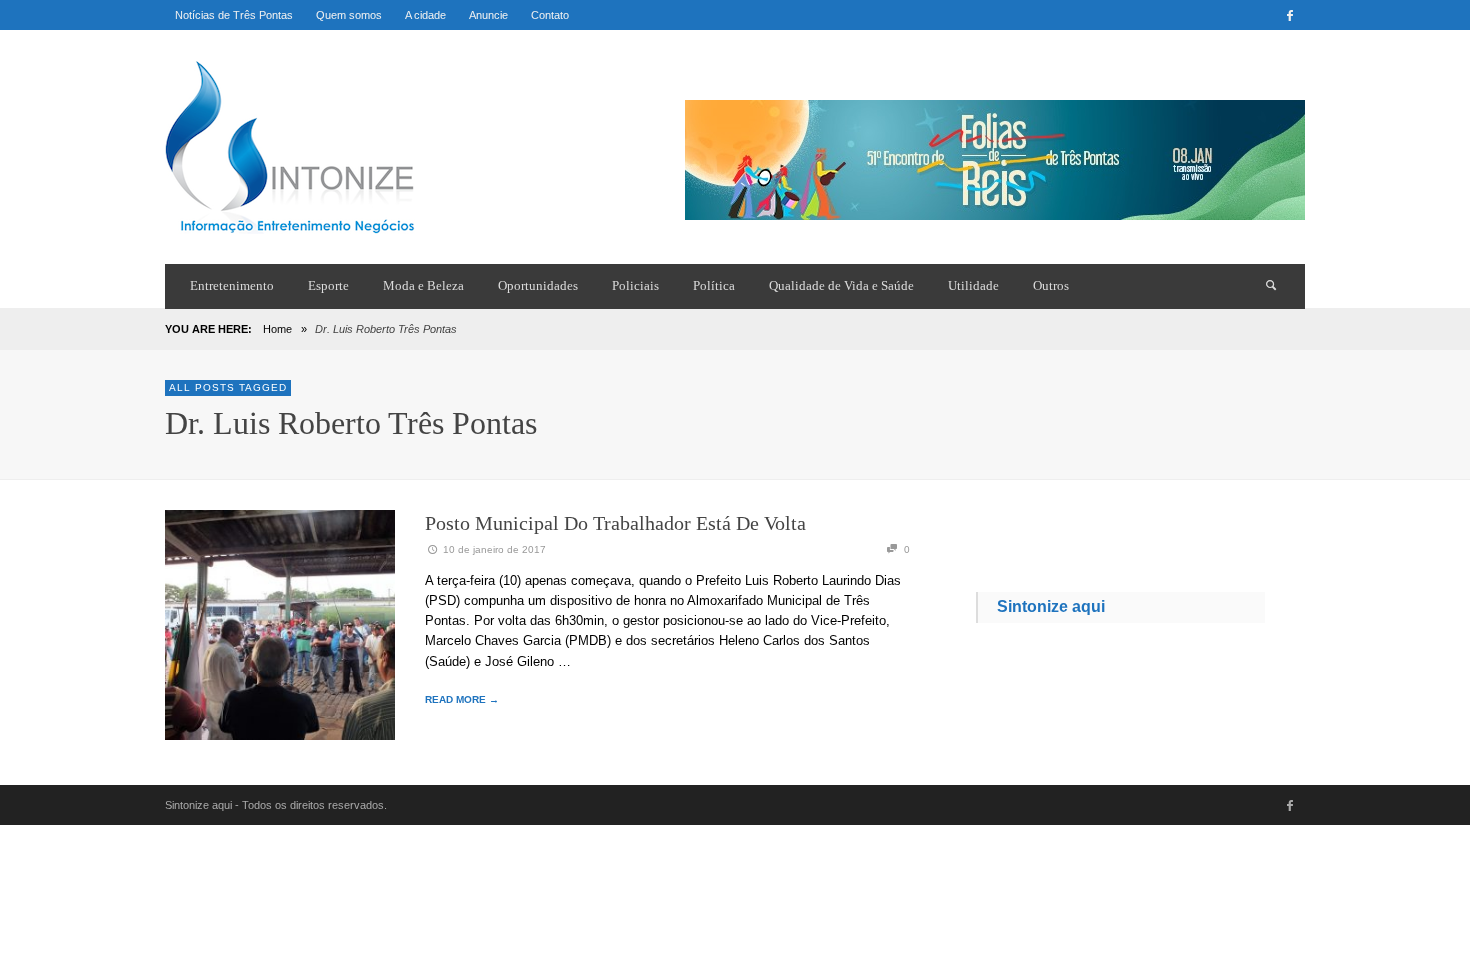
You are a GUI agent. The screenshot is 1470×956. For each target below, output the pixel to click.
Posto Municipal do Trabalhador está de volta (615, 523)
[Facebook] (1290, 15)
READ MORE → (462, 699)
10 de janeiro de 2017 (494, 549)
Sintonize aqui (1051, 606)
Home (277, 329)
